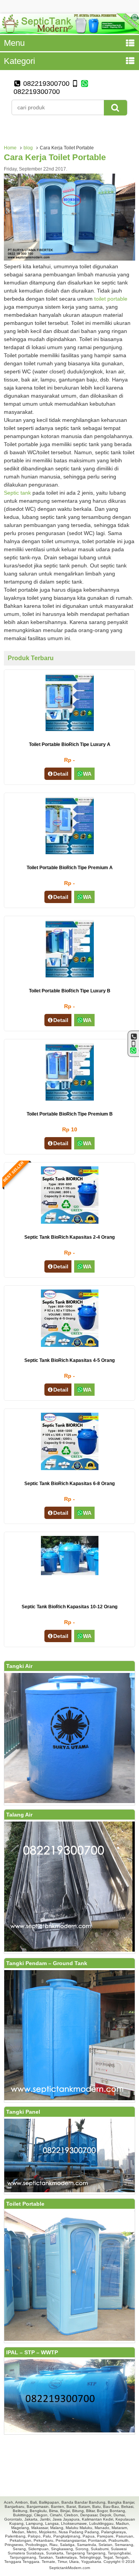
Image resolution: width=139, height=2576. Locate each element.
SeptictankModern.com (69, 2568)
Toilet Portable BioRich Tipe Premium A (70, 868)
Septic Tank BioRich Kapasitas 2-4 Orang (69, 1237)
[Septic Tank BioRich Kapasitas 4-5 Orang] (70, 1345)
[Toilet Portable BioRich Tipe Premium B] (70, 1099)
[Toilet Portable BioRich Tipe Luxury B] (70, 975)
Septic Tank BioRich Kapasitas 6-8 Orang (69, 1484)
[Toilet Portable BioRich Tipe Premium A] (70, 852)
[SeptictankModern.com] (69, 32)
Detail (61, 774)
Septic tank (17, 493)
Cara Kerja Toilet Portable (55, 157)
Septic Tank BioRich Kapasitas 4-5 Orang (69, 1360)
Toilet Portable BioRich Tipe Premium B (70, 1114)
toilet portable (111, 299)
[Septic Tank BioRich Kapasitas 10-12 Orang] (70, 1573)
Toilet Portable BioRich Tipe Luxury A (70, 744)
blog (28, 148)
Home (10, 148)
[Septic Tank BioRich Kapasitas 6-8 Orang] (70, 1468)
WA (87, 774)
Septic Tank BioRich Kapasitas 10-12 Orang (69, 1607)
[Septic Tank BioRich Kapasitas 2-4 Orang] (70, 1222)
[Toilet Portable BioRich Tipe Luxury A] (70, 729)
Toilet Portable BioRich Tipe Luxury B (70, 991)
